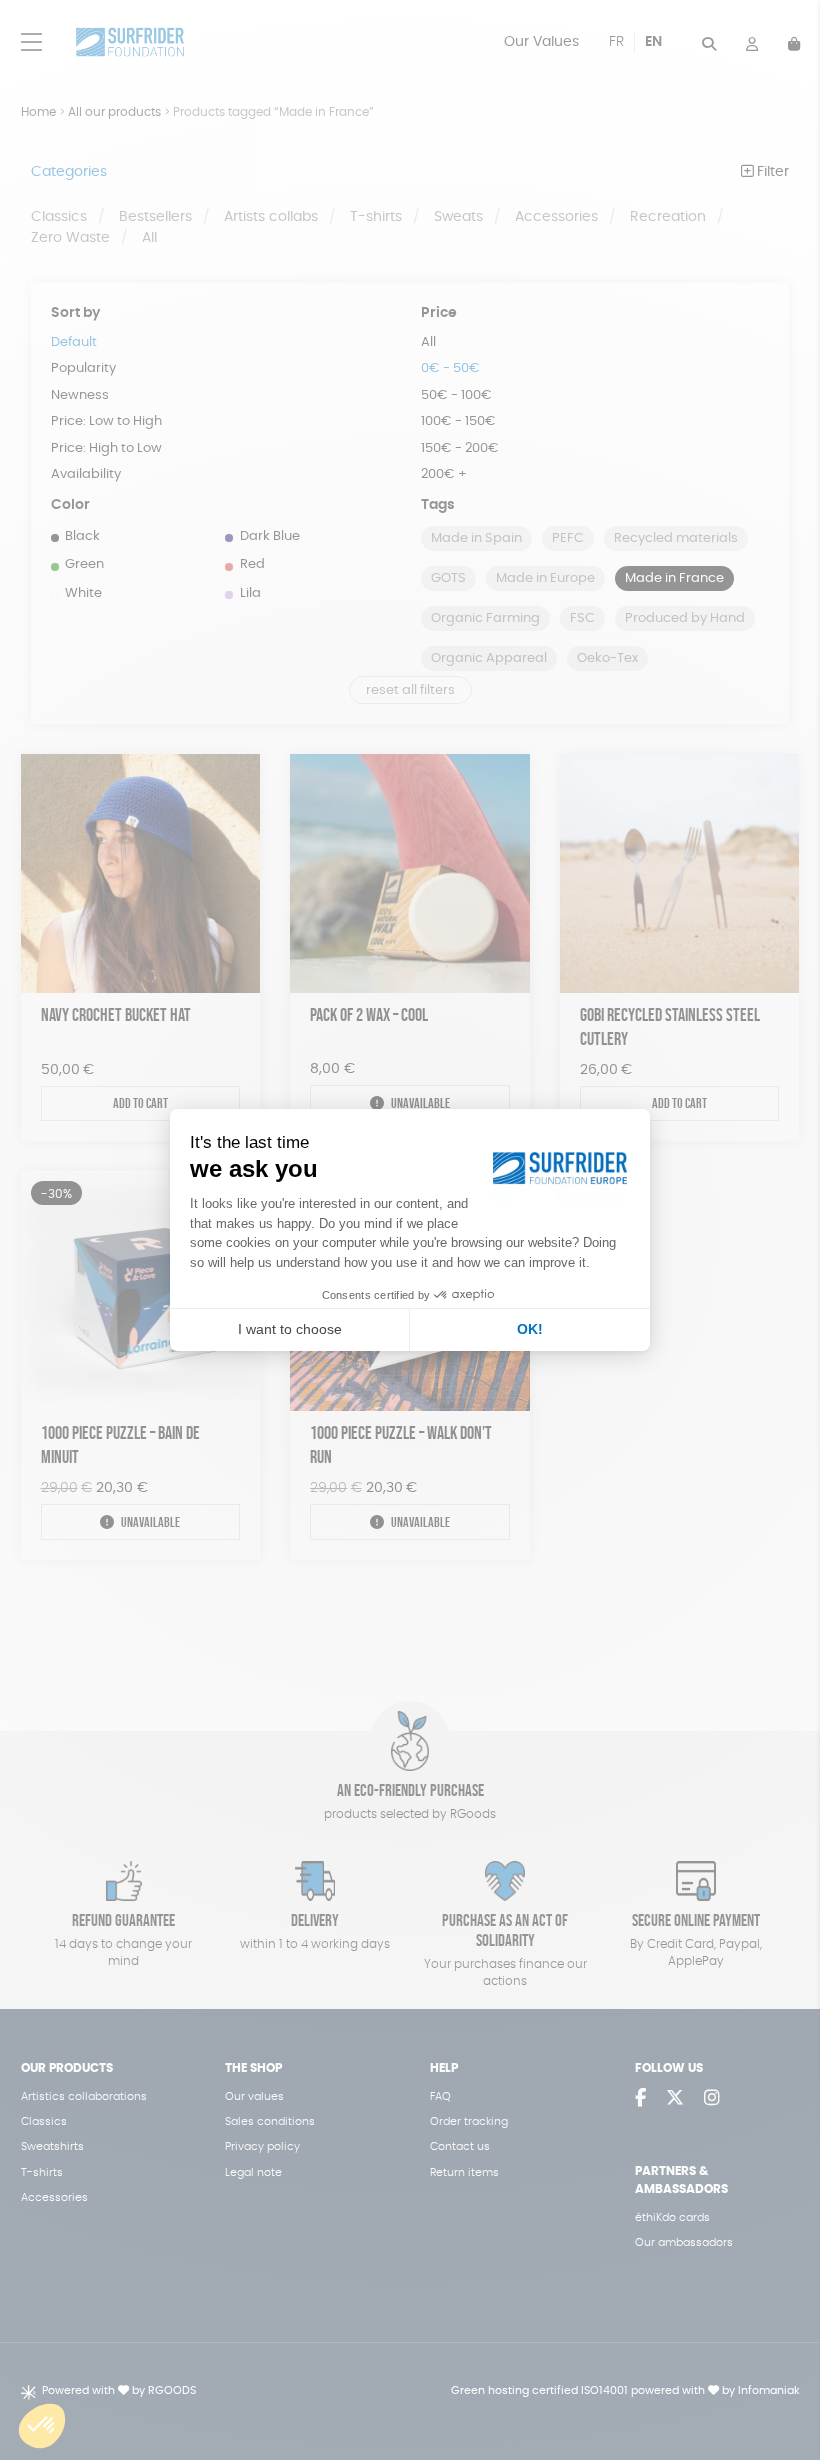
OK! (530, 1329)
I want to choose (290, 1329)
